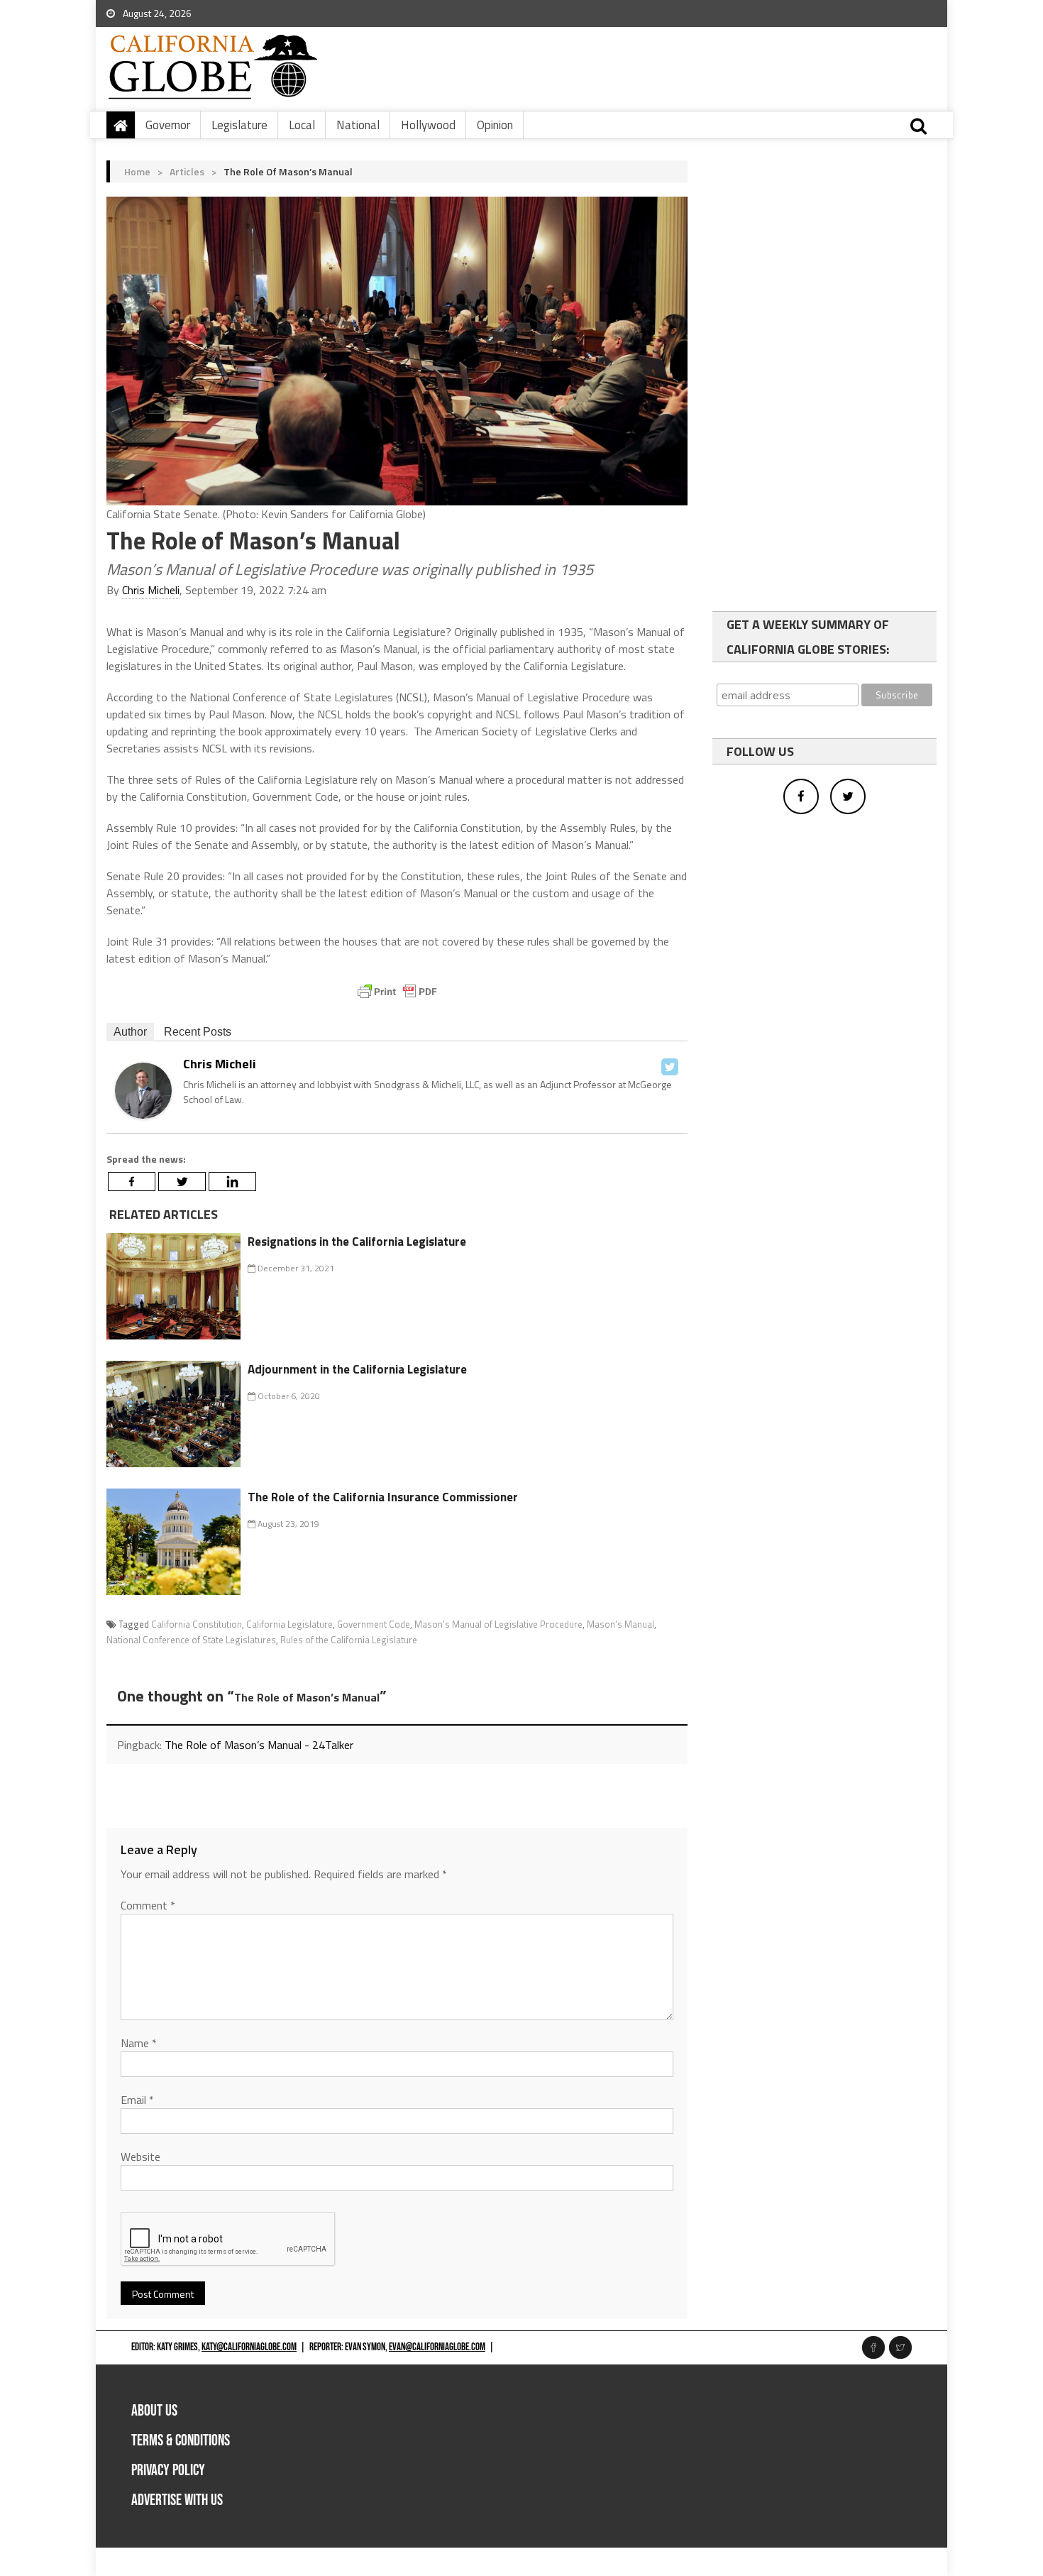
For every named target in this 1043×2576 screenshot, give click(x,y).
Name (139, 2043)
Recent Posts (198, 1032)
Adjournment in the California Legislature (357, 1369)
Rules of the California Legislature (349, 1640)
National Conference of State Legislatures (191, 1640)
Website (140, 2156)
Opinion (495, 125)
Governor (168, 125)
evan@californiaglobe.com (437, 2347)
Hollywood (428, 125)
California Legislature (289, 1624)
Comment (148, 1905)
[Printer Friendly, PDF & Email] (397, 992)
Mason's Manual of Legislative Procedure (498, 1624)
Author (130, 1032)
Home (137, 171)
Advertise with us (177, 2500)
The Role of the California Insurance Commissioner (383, 1497)
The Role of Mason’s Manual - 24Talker (259, 1745)
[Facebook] (132, 1182)
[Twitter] (670, 1067)
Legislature (239, 125)
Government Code (374, 1624)
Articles (187, 171)
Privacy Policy (168, 2471)
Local (302, 125)
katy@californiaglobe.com (249, 2347)
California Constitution (197, 1624)
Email (137, 2100)
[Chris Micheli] (143, 1089)
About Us (154, 2411)
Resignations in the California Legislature (357, 1242)
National (358, 125)
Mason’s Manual (620, 1624)
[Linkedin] (232, 1182)
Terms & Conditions (181, 2441)
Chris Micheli (151, 590)
